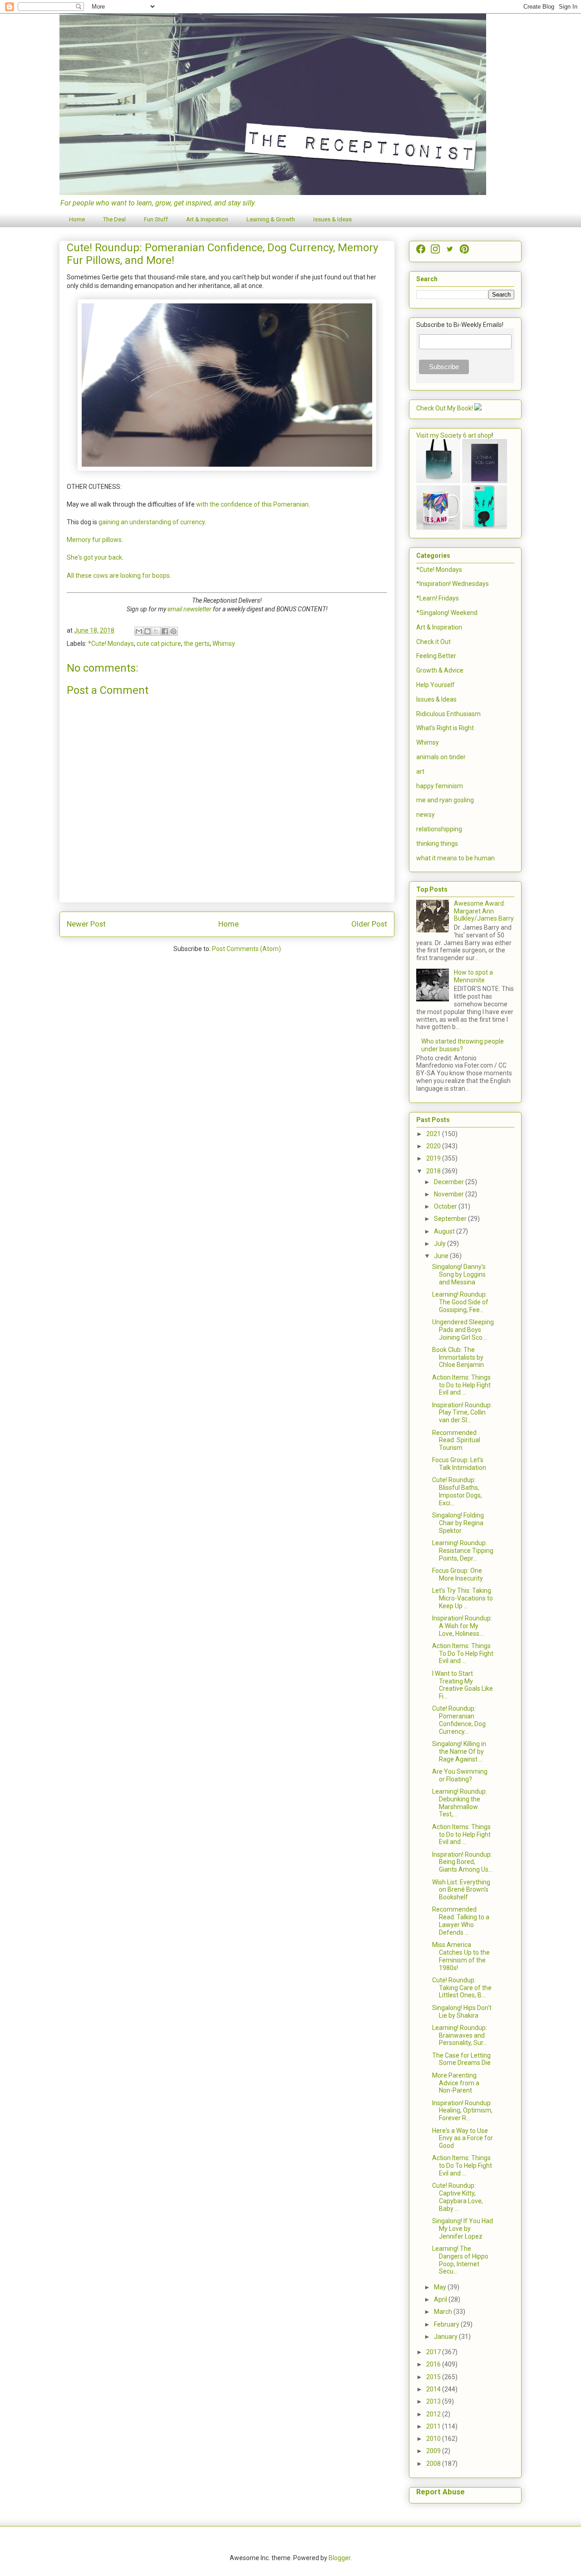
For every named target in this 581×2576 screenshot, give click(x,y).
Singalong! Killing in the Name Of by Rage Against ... (459, 1751)
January (446, 2337)
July (441, 1244)
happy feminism (440, 786)
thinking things (437, 844)
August (445, 1231)
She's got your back (94, 557)
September (451, 1219)
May (441, 2287)
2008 (434, 2464)
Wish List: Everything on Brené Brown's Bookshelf (461, 1890)
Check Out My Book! (445, 408)
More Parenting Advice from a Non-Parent (456, 2083)
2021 (434, 1134)
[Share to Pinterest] (173, 631)
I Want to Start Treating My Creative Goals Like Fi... (463, 1685)
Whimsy (224, 644)
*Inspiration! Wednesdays (453, 584)
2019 (434, 1158)
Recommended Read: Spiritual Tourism (456, 1440)
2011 (434, 2426)
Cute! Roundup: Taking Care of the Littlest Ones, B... (462, 1988)
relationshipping (439, 829)
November (450, 1194)
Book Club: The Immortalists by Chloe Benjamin (458, 1357)
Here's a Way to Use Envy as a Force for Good (463, 2138)
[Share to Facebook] (165, 631)
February (447, 2324)
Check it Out (433, 642)
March (444, 2312)
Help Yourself (436, 685)
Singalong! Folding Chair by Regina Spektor (458, 1523)
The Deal (114, 219)
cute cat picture (159, 644)
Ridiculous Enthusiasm (448, 714)
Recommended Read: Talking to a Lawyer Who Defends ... (461, 1921)
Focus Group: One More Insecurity (458, 1574)
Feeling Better (436, 656)
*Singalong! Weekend (447, 613)
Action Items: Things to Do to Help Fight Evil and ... (461, 1385)
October (446, 1206)
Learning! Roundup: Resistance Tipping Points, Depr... (463, 1551)
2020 (434, 1146)
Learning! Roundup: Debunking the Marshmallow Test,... (460, 1803)
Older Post (369, 924)
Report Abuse (441, 2492)
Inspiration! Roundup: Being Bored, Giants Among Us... (462, 1862)
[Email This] (139, 631)
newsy (426, 815)
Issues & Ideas (332, 219)
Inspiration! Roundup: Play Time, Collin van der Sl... (462, 1413)
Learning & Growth (271, 219)
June (442, 1256)
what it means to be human (455, 858)
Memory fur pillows (94, 540)
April (441, 2299)
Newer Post (86, 924)
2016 (434, 2364)
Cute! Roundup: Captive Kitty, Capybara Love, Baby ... (458, 2197)
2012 (434, 2414)
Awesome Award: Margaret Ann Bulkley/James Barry (484, 911)
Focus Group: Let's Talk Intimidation (459, 1464)
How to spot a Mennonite (473, 976)
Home (77, 219)
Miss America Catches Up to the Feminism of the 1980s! (461, 1956)
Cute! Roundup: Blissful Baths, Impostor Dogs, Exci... (457, 1491)
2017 (434, 2352)
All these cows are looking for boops (118, 576)
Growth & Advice (440, 670)
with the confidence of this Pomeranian (252, 504)
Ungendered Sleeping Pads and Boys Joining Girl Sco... (463, 1330)
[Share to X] (156, 631)
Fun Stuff (156, 219)
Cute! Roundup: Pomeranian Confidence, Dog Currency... (459, 1720)
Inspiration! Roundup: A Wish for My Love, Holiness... (462, 1626)
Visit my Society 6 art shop (454, 435)
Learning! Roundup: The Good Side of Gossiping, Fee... (460, 1302)
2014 (434, 2389)
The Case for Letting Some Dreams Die (461, 2059)
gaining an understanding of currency (152, 522)
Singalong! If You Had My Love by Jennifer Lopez (463, 2229)
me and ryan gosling (445, 800)
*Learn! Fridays (438, 598)
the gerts (197, 644)
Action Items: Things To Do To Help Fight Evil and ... (463, 1654)
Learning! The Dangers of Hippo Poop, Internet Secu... (460, 2260)
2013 (434, 2401)
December (450, 1182)
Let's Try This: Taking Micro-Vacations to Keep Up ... (463, 1598)
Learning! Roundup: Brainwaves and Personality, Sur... (460, 2035)
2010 (434, 2439)
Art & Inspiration (207, 219)
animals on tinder (441, 757)
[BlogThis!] (148, 631)
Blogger (340, 2558)
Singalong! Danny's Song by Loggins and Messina (459, 1274)
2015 (434, 2377)
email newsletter (190, 609)
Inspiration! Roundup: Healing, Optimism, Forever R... (462, 2111)
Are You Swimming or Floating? (460, 1775)
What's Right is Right (445, 728)
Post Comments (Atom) (246, 949)
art (420, 771)
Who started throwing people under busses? (463, 1045)
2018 (434, 1171)
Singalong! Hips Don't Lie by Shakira (462, 2012)
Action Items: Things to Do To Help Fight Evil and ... (462, 2166)
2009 (434, 2451)
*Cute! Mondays (111, 644)
